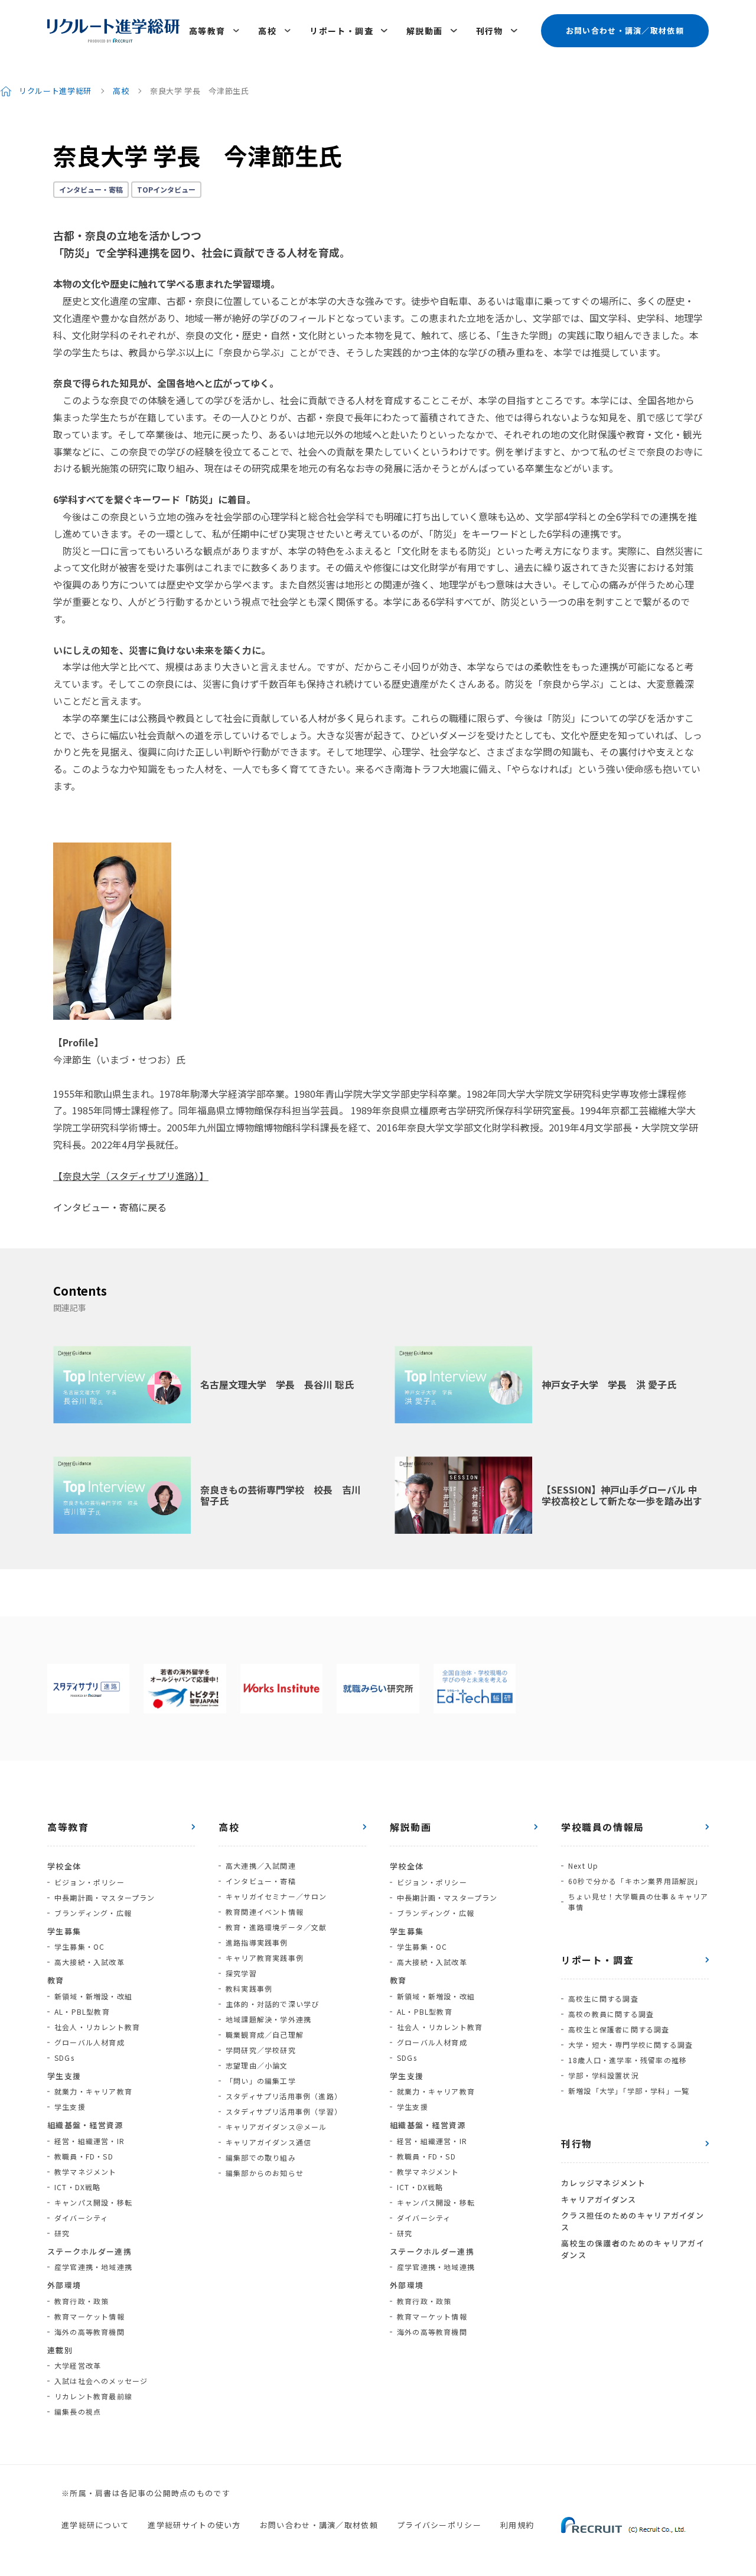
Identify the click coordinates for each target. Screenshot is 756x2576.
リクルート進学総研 (55, 91)
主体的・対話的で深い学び (272, 2004)
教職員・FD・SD (84, 2156)
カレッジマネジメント (603, 2183)
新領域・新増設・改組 (93, 1996)
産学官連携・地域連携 (93, 2267)
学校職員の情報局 (603, 1827)
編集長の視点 (78, 2411)
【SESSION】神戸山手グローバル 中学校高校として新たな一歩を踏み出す (622, 1495)
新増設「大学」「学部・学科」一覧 (629, 2091)
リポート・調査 (341, 31)
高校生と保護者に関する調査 (619, 2029)
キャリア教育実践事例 (265, 1958)
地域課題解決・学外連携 (268, 2019)
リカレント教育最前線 (93, 2396)
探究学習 (241, 1973)
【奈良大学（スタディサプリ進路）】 (131, 1176)
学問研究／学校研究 (261, 2050)
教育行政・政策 (82, 2301)
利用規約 (517, 2525)
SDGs (64, 2058)
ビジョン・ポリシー (89, 1882)
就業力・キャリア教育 (93, 2091)
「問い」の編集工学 (261, 2081)
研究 (62, 2233)
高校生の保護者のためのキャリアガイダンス (633, 2249)
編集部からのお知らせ (265, 2173)
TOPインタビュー (166, 189)
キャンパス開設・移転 (93, 2202)
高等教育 (207, 31)
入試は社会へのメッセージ (101, 2381)
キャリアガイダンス (599, 2199)
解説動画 (425, 31)
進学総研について (95, 2525)
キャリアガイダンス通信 (268, 2142)
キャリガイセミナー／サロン (276, 1896)
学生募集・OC (79, 1946)
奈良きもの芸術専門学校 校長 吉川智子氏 (281, 1495)
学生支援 (70, 2107)
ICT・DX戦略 (78, 2187)
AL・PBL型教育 (82, 2011)
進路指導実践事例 (257, 1942)
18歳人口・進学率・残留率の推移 (628, 2060)
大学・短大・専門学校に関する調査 (630, 2045)
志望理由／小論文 (257, 2065)
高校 (267, 31)
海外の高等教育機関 (89, 2332)
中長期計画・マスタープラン (105, 1897)
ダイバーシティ (81, 2218)
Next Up (583, 1866)
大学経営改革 (78, 2365)
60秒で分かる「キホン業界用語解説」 (636, 1881)
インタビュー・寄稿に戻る (110, 1207)
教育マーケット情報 (89, 2316)
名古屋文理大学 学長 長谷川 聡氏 (277, 1384)
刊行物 (490, 31)
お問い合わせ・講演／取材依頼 (625, 30)
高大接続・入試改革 (89, 1962)
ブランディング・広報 (93, 1913)
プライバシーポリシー (439, 2525)
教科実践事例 (249, 1988)
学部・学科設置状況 (603, 2075)
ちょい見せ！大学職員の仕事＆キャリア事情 (638, 1902)
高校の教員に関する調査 (611, 2014)
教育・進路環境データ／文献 (276, 1927)
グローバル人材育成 (89, 2042)
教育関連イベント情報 (265, 1912)
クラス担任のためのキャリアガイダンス (633, 2221)
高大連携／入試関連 (261, 1866)
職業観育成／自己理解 (265, 2035)
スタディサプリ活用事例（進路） (284, 2096)
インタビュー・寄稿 (91, 189)
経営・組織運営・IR (89, 2141)
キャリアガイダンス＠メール (276, 2127)
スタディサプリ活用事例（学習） (284, 2111)
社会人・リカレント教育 (97, 2027)
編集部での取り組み (261, 2157)
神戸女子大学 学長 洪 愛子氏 (609, 1384)
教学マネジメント (86, 2172)
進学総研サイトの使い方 (194, 2525)
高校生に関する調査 (603, 1998)
